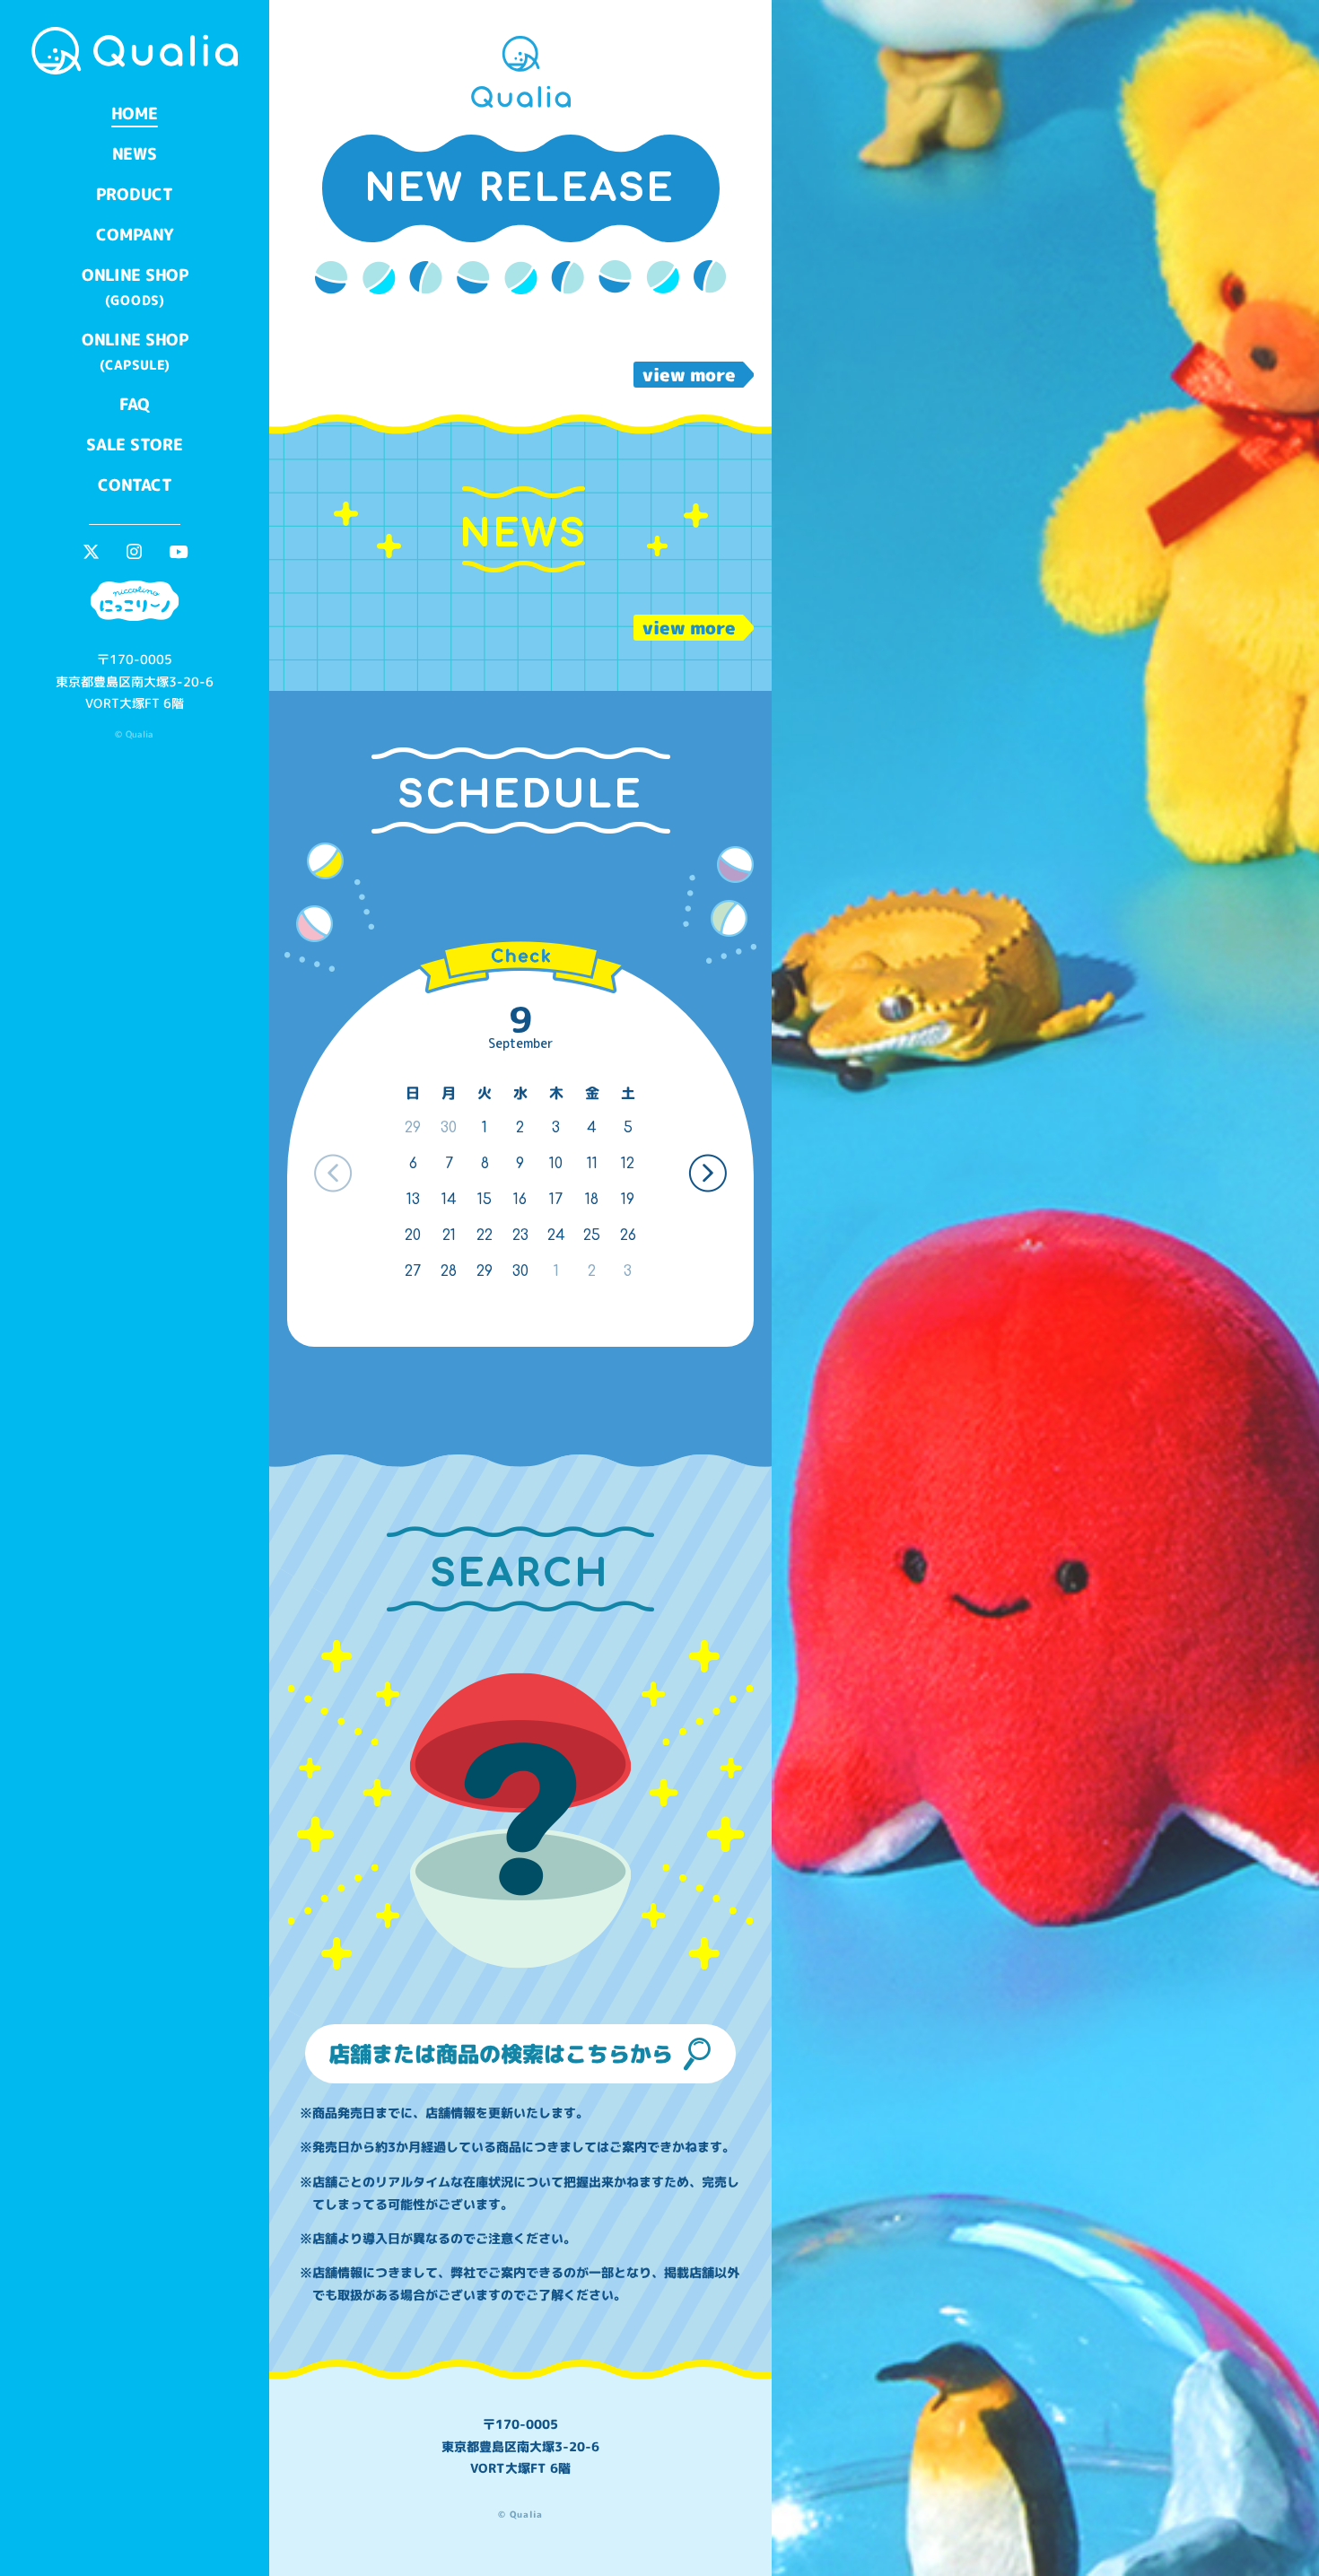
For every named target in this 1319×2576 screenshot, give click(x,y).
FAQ (135, 404)
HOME (135, 114)
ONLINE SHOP (135, 287)
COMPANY (135, 235)
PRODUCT (135, 194)
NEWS (135, 154)
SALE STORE (135, 445)
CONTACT (134, 485)
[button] (708, 1173)
